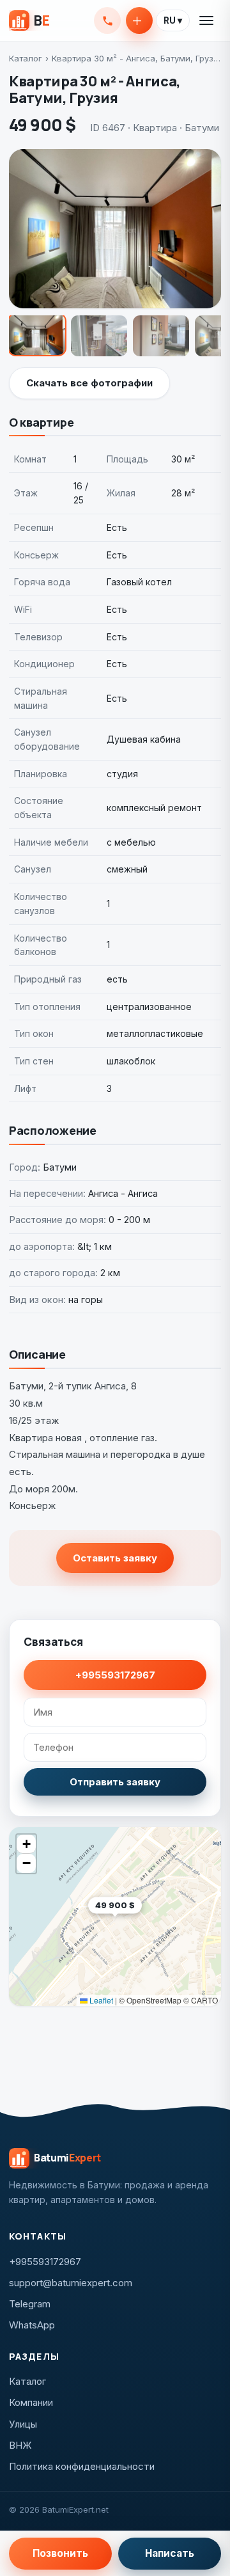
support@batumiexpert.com (71, 2283)
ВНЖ (20, 2445)
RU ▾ (173, 20)
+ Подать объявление (139, 20)
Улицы (23, 2424)
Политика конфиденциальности (82, 2466)
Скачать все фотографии (89, 383)
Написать (170, 2553)
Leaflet (100, 2000)
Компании (31, 2402)
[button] (142, 1925)
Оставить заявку (115, 1558)
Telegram (30, 2304)
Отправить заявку (115, 1782)
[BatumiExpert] (29, 20)
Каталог (26, 58)
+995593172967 (107, 20)
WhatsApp (32, 2325)
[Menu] (207, 20)
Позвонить (60, 2553)
